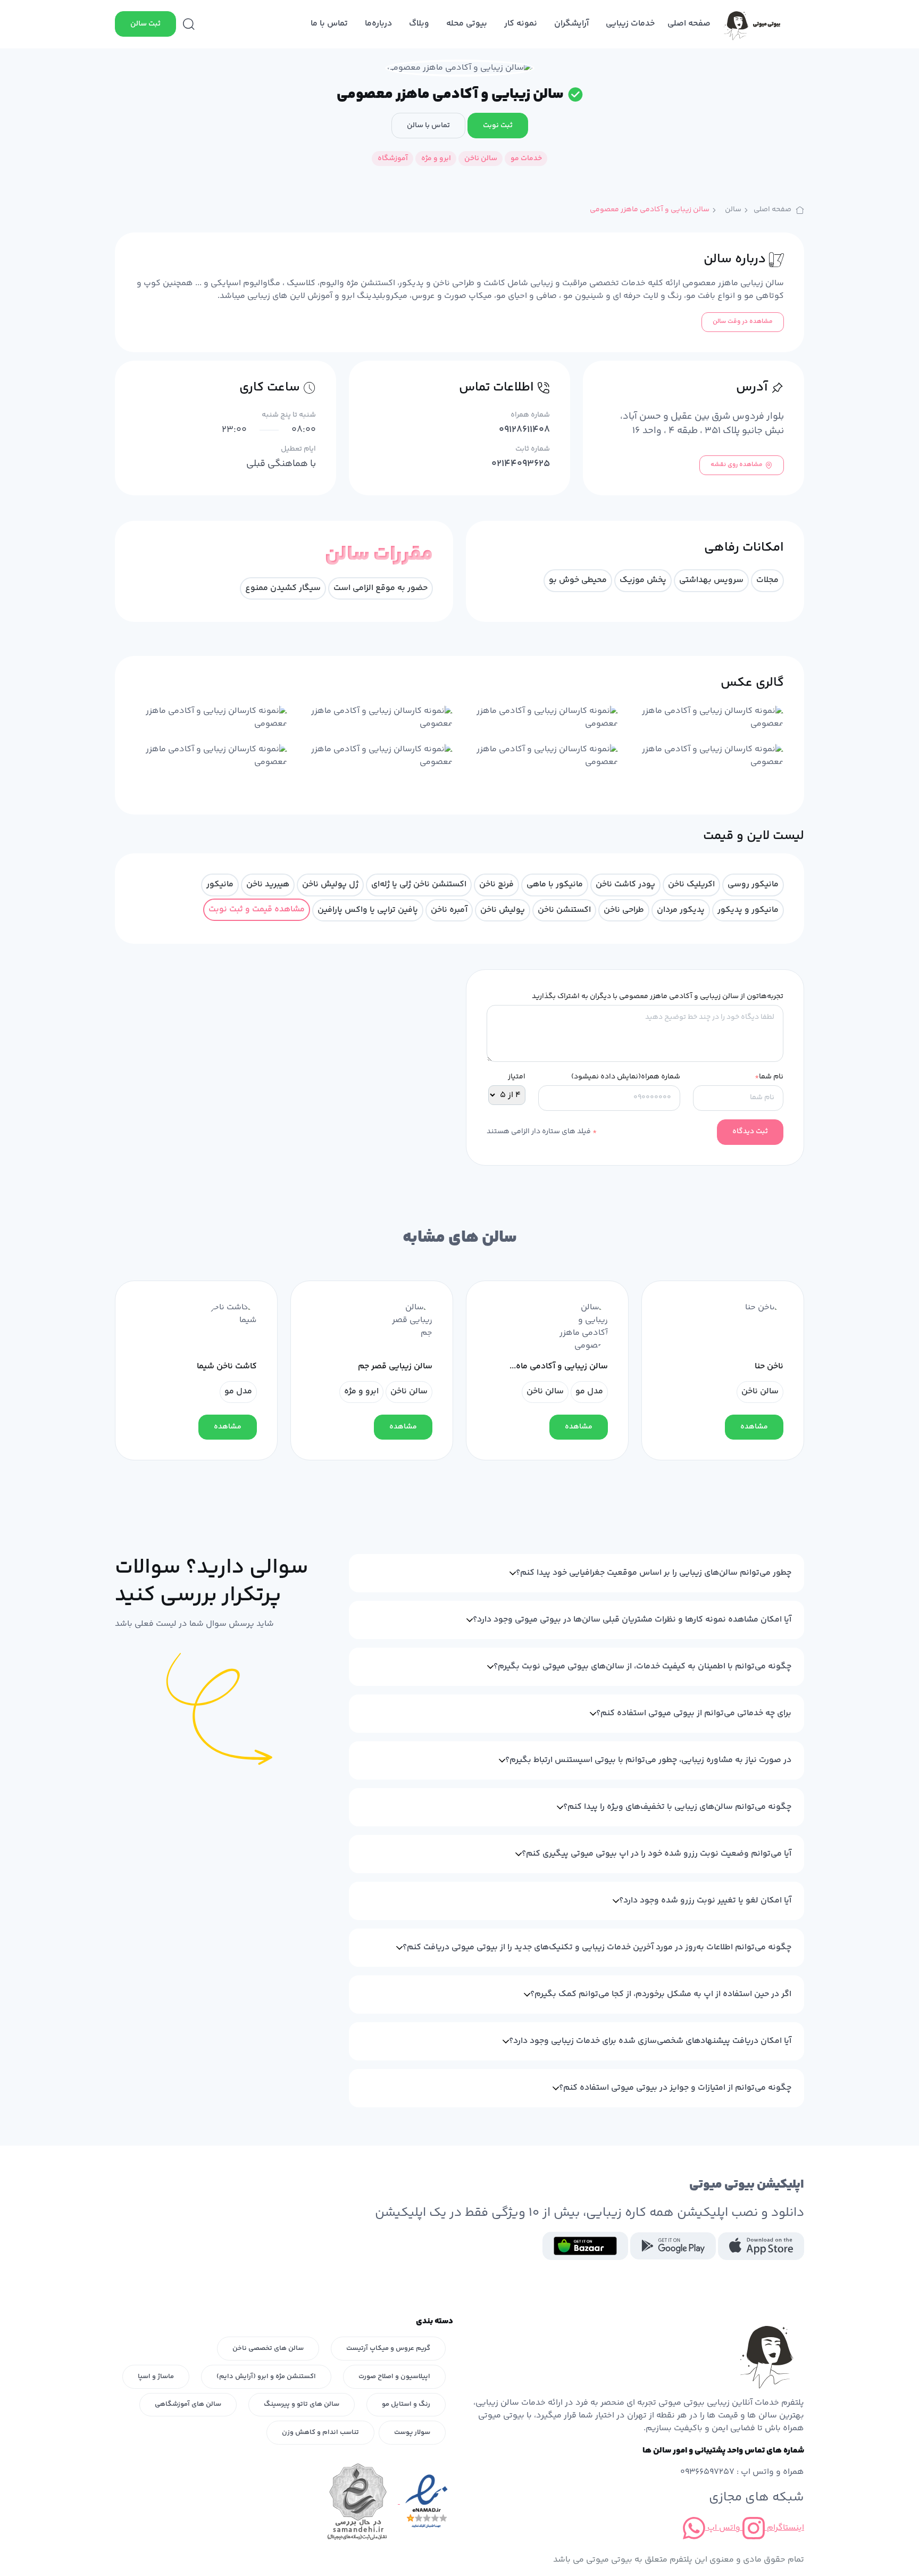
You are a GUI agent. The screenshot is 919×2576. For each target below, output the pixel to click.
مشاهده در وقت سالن (743, 322)
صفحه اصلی (689, 24)
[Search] (189, 24)
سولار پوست (412, 2432)
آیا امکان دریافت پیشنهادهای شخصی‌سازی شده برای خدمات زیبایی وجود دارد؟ (650, 2041)
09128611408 (524, 430)
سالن (733, 210)
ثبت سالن (145, 24)
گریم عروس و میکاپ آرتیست (388, 2348)
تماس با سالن (428, 126)
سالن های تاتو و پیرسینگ (302, 2404)
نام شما (769, 1077)
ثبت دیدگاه (750, 1132)
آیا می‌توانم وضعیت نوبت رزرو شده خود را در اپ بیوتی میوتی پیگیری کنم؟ (657, 1854)
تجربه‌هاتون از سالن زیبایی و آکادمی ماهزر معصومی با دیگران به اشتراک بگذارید (658, 997)
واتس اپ (723, 2528)
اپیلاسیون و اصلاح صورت (394, 2376)
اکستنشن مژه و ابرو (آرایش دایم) (266, 2376)
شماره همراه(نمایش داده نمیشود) (626, 1077)
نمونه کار (521, 24)
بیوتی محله (467, 24)
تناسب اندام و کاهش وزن (320, 2432)
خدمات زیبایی (630, 24)
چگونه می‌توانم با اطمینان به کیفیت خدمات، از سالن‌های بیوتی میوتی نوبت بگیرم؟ (642, 1667)
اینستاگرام (784, 2528)
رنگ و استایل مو (406, 2404)
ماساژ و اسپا (156, 2376)
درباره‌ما (378, 24)
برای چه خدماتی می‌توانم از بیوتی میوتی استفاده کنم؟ (694, 1713)
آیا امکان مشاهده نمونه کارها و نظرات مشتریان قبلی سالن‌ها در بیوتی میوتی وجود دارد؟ (632, 1620)
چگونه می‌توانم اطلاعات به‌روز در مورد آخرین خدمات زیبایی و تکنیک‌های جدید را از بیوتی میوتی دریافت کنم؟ (597, 1947)
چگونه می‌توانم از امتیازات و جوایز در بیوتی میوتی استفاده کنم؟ (675, 2088)
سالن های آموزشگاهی (188, 2404)
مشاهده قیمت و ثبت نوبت (257, 909)
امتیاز (517, 1077)
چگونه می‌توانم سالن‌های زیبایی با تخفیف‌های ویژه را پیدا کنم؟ (677, 1807)
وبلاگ (419, 24)
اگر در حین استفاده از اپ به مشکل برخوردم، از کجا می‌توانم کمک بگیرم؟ (661, 1994)
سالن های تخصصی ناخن (268, 2348)
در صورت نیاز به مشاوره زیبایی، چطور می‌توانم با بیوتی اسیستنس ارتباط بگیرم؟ (648, 1760)
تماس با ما (329, 24)
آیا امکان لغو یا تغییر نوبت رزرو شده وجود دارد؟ (705, 1901)
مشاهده (754, 1427)
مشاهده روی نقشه (737, 465)
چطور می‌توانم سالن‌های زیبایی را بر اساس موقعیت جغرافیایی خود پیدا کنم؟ (654, 1573)
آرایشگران (571, 24)
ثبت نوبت (498, 126)
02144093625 (521, 464)
